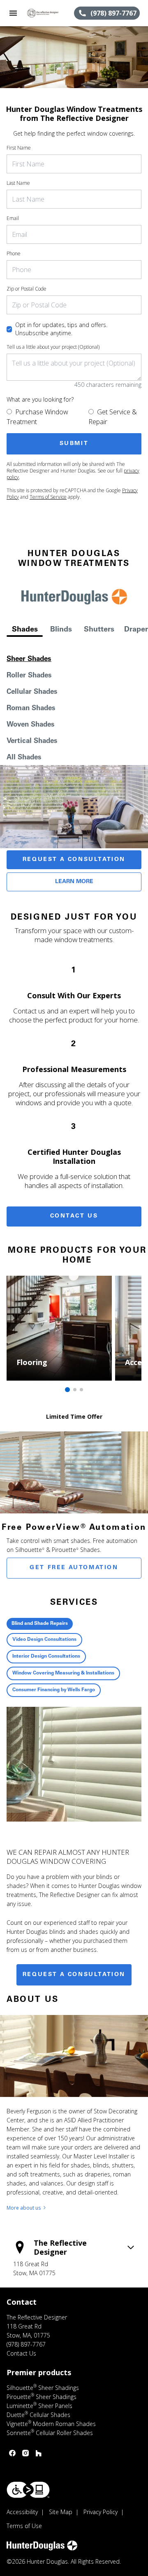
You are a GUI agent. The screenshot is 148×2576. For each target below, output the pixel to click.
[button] (13, 13)
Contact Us (74, 1216)
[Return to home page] (50, 13)
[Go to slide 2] (75, 1390)
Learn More (74, 882)
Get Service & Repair (113, 417)
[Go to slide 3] (81, 1390)
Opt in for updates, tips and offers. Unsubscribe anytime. (61, 329)
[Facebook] (12, 2453)
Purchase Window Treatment (37, 417)
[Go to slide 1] (67, 1390)
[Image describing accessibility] (28, 2490)
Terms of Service (48, 497)
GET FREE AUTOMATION (74, 1568)
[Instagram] (25, 2453)
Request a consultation (74, 1975)
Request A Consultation (74, 860)
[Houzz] (39, 2453)
